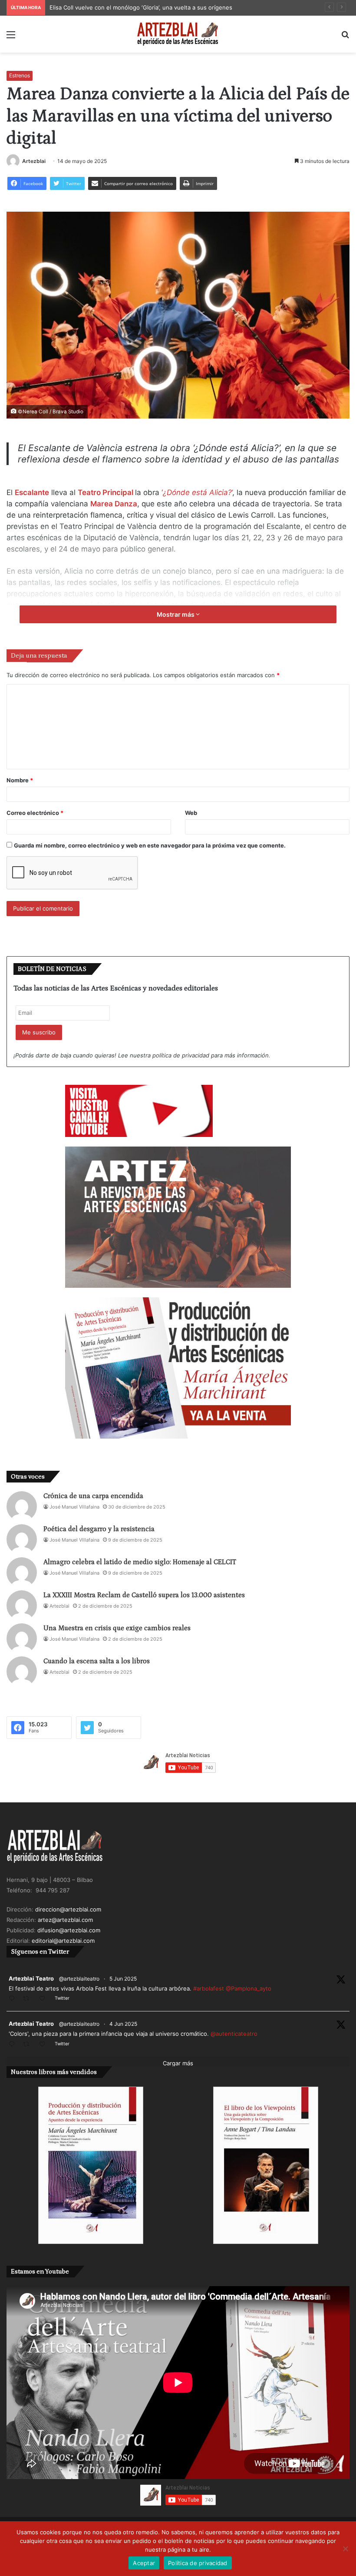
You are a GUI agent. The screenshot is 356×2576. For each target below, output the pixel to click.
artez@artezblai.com (65, 1920)
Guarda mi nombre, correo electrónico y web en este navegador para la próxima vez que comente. (150, 845)
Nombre (20, 780)
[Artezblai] (178, 34)
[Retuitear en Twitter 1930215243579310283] (29, 2045)
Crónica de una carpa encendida (93, 1496)
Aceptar (144, 2563)
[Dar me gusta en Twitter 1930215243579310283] (45, 2045)
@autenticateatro (234, 2034)
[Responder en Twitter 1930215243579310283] (14, 2045)
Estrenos (20, 75)
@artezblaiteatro (79, 1979)
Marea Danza (114, 504)
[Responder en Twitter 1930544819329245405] (14, 1999)
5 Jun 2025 (123, 1979)
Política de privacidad (198, 2563)
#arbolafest (209, 1988)
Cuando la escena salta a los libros (97, 1661)
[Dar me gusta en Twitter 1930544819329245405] (45, 1999)
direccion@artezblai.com (68, 1909)
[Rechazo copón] (345, 2549)
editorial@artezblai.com (63, 1941)
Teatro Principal (105, 492)
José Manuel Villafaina (74, 1507)
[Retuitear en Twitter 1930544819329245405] (29, 1999)
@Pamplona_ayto (249, 1988)
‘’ (197, 492)
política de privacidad (181, 1055)
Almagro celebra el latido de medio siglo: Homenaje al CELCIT (140, 1562)
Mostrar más (176, 614)
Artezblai (34, 161)
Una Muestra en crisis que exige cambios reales (117, 1628)
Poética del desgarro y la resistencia (99, 1529)
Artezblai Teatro (31, 1978)
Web (191, 813)
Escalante (32, 492)
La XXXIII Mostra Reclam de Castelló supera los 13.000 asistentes (144, 1595)
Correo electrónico (35, 813)
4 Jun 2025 (123, 2024)
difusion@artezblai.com (69, 1930)
